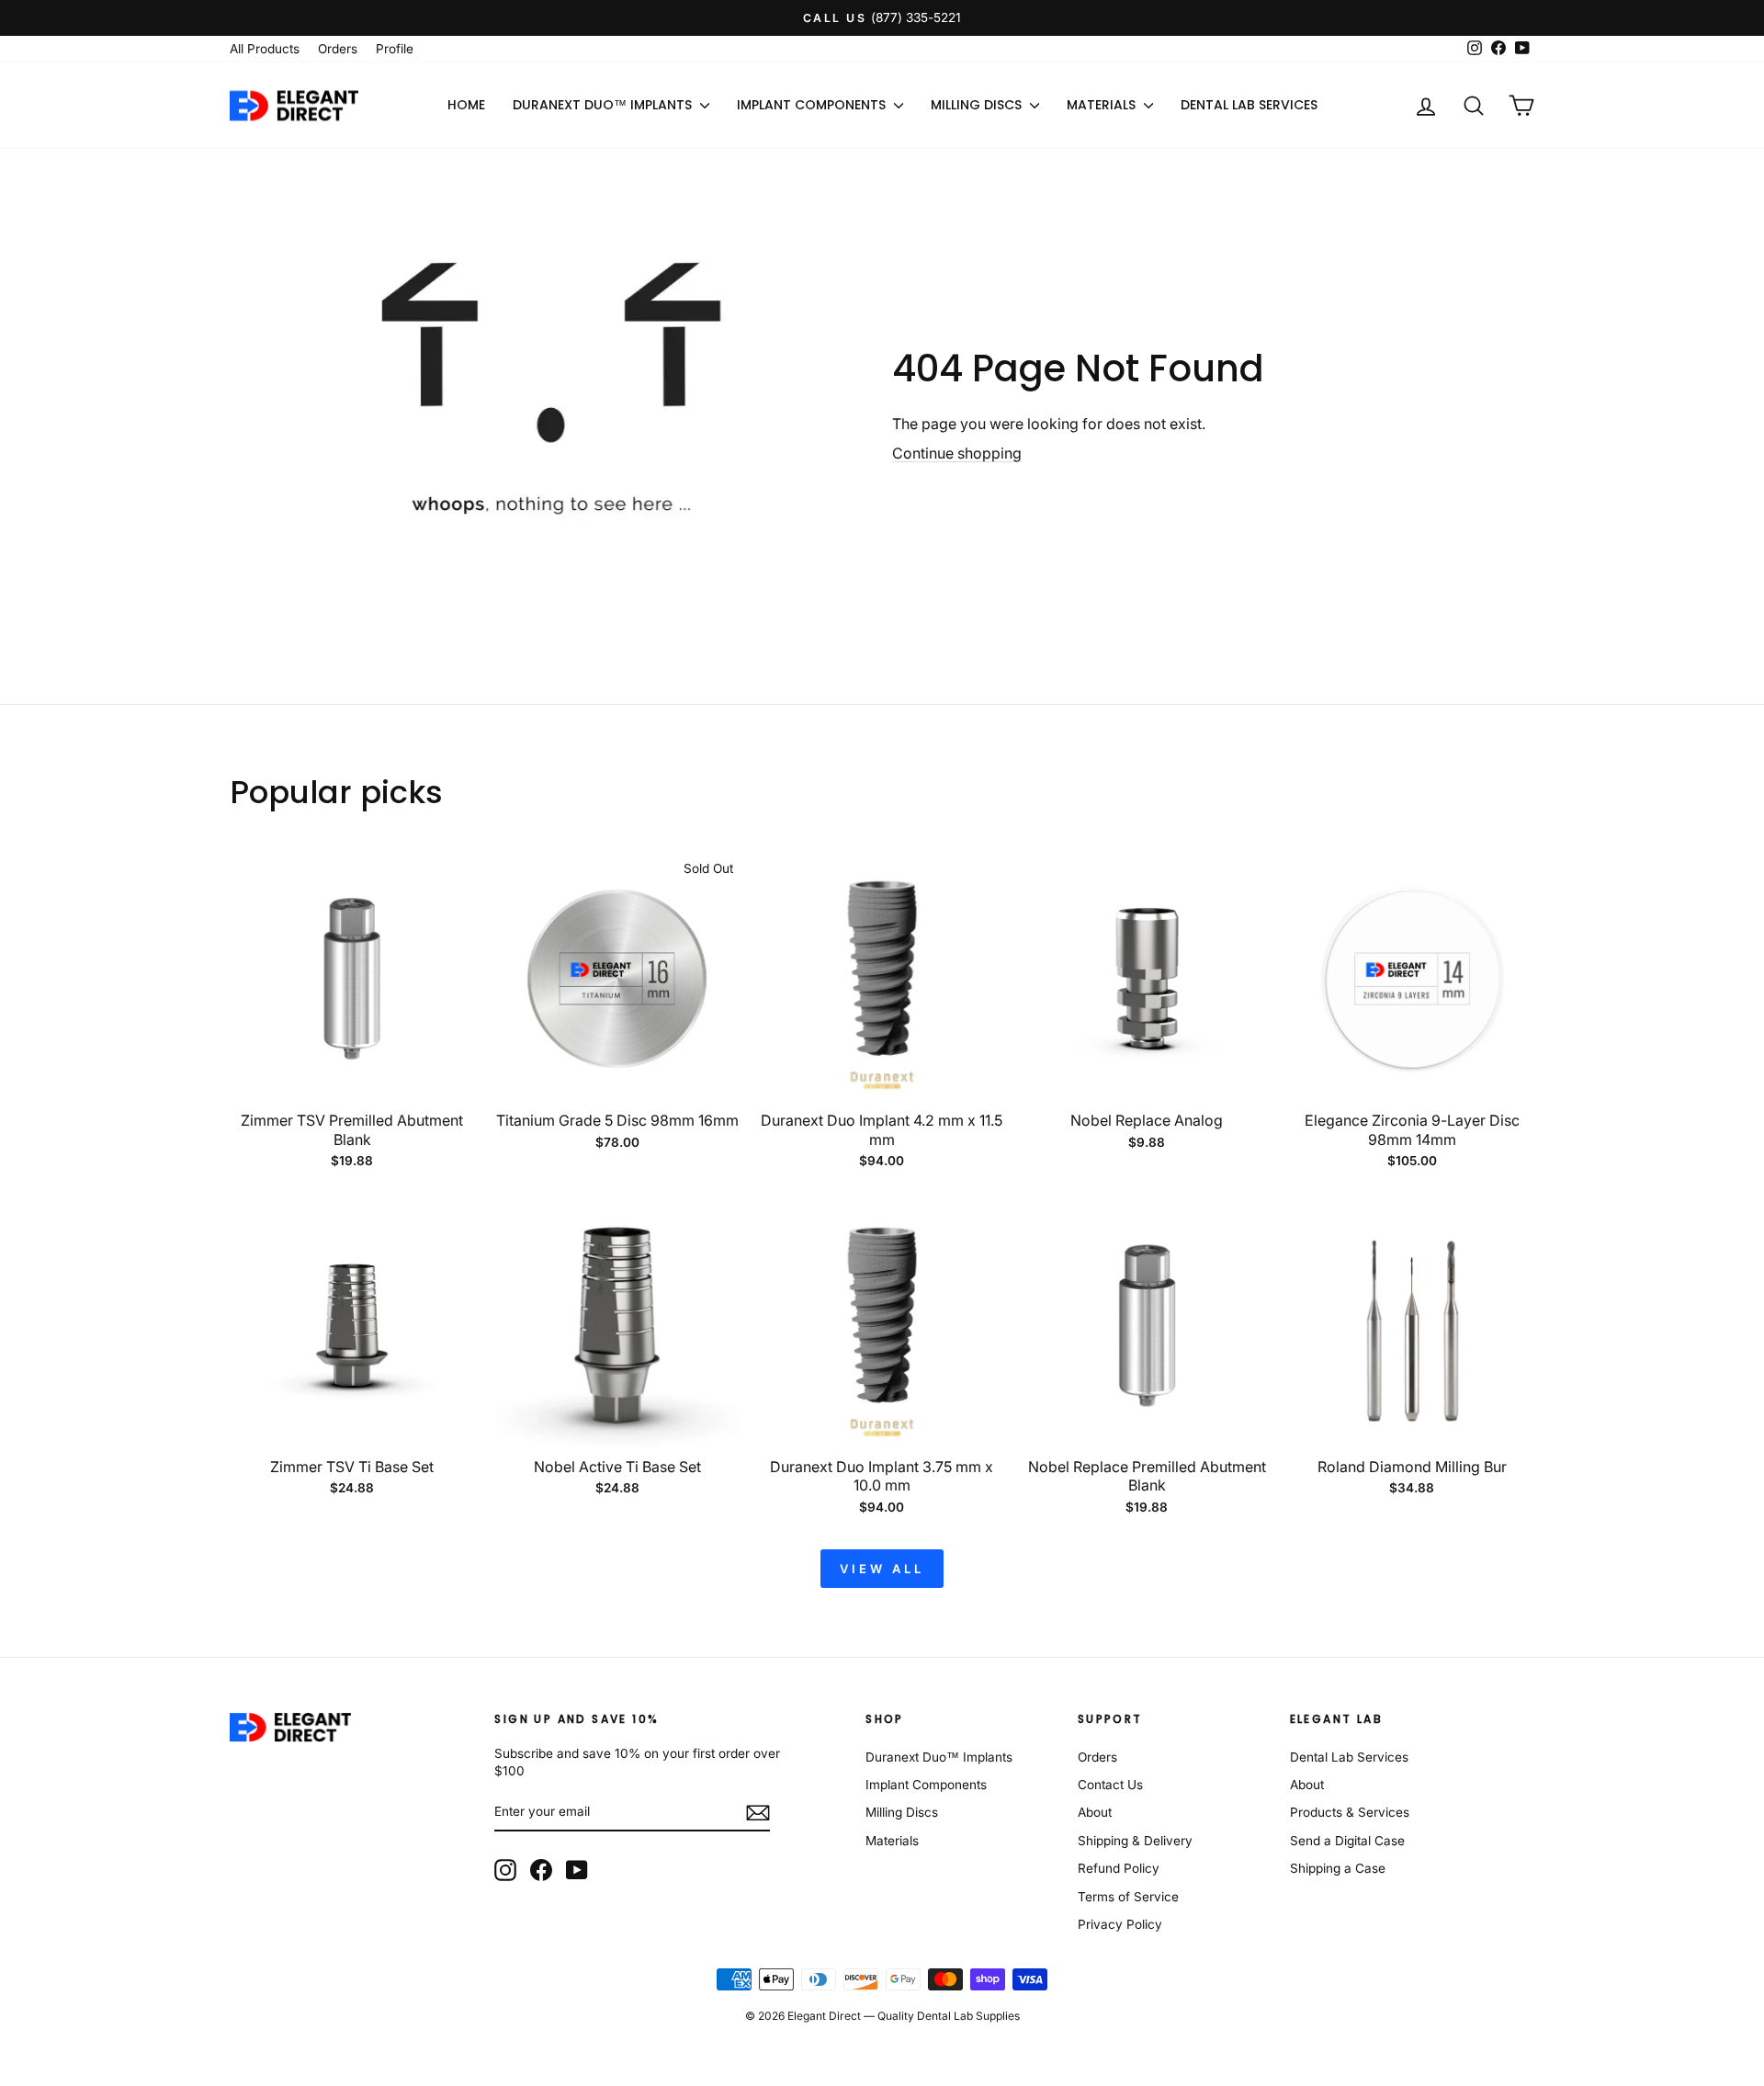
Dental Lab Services (1249, 105)
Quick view (352, 1081)
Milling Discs (978, 105)
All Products (265, 49)
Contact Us (1110, 1785)
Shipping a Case (1338, 1868)
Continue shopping (957, 453)
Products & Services (1350, 1812)
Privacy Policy (1120, 1924)
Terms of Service (1128, 1897)
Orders (338, 49)
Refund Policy (1119, 1868)
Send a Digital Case (1347, 1841)
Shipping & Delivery (1135, 1841)
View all (882, 1569)
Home (466, 105)
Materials (1103, 105)
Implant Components (813, 105)
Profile (395, 49)
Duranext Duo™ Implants (604, 105)
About (1095, 1812)
